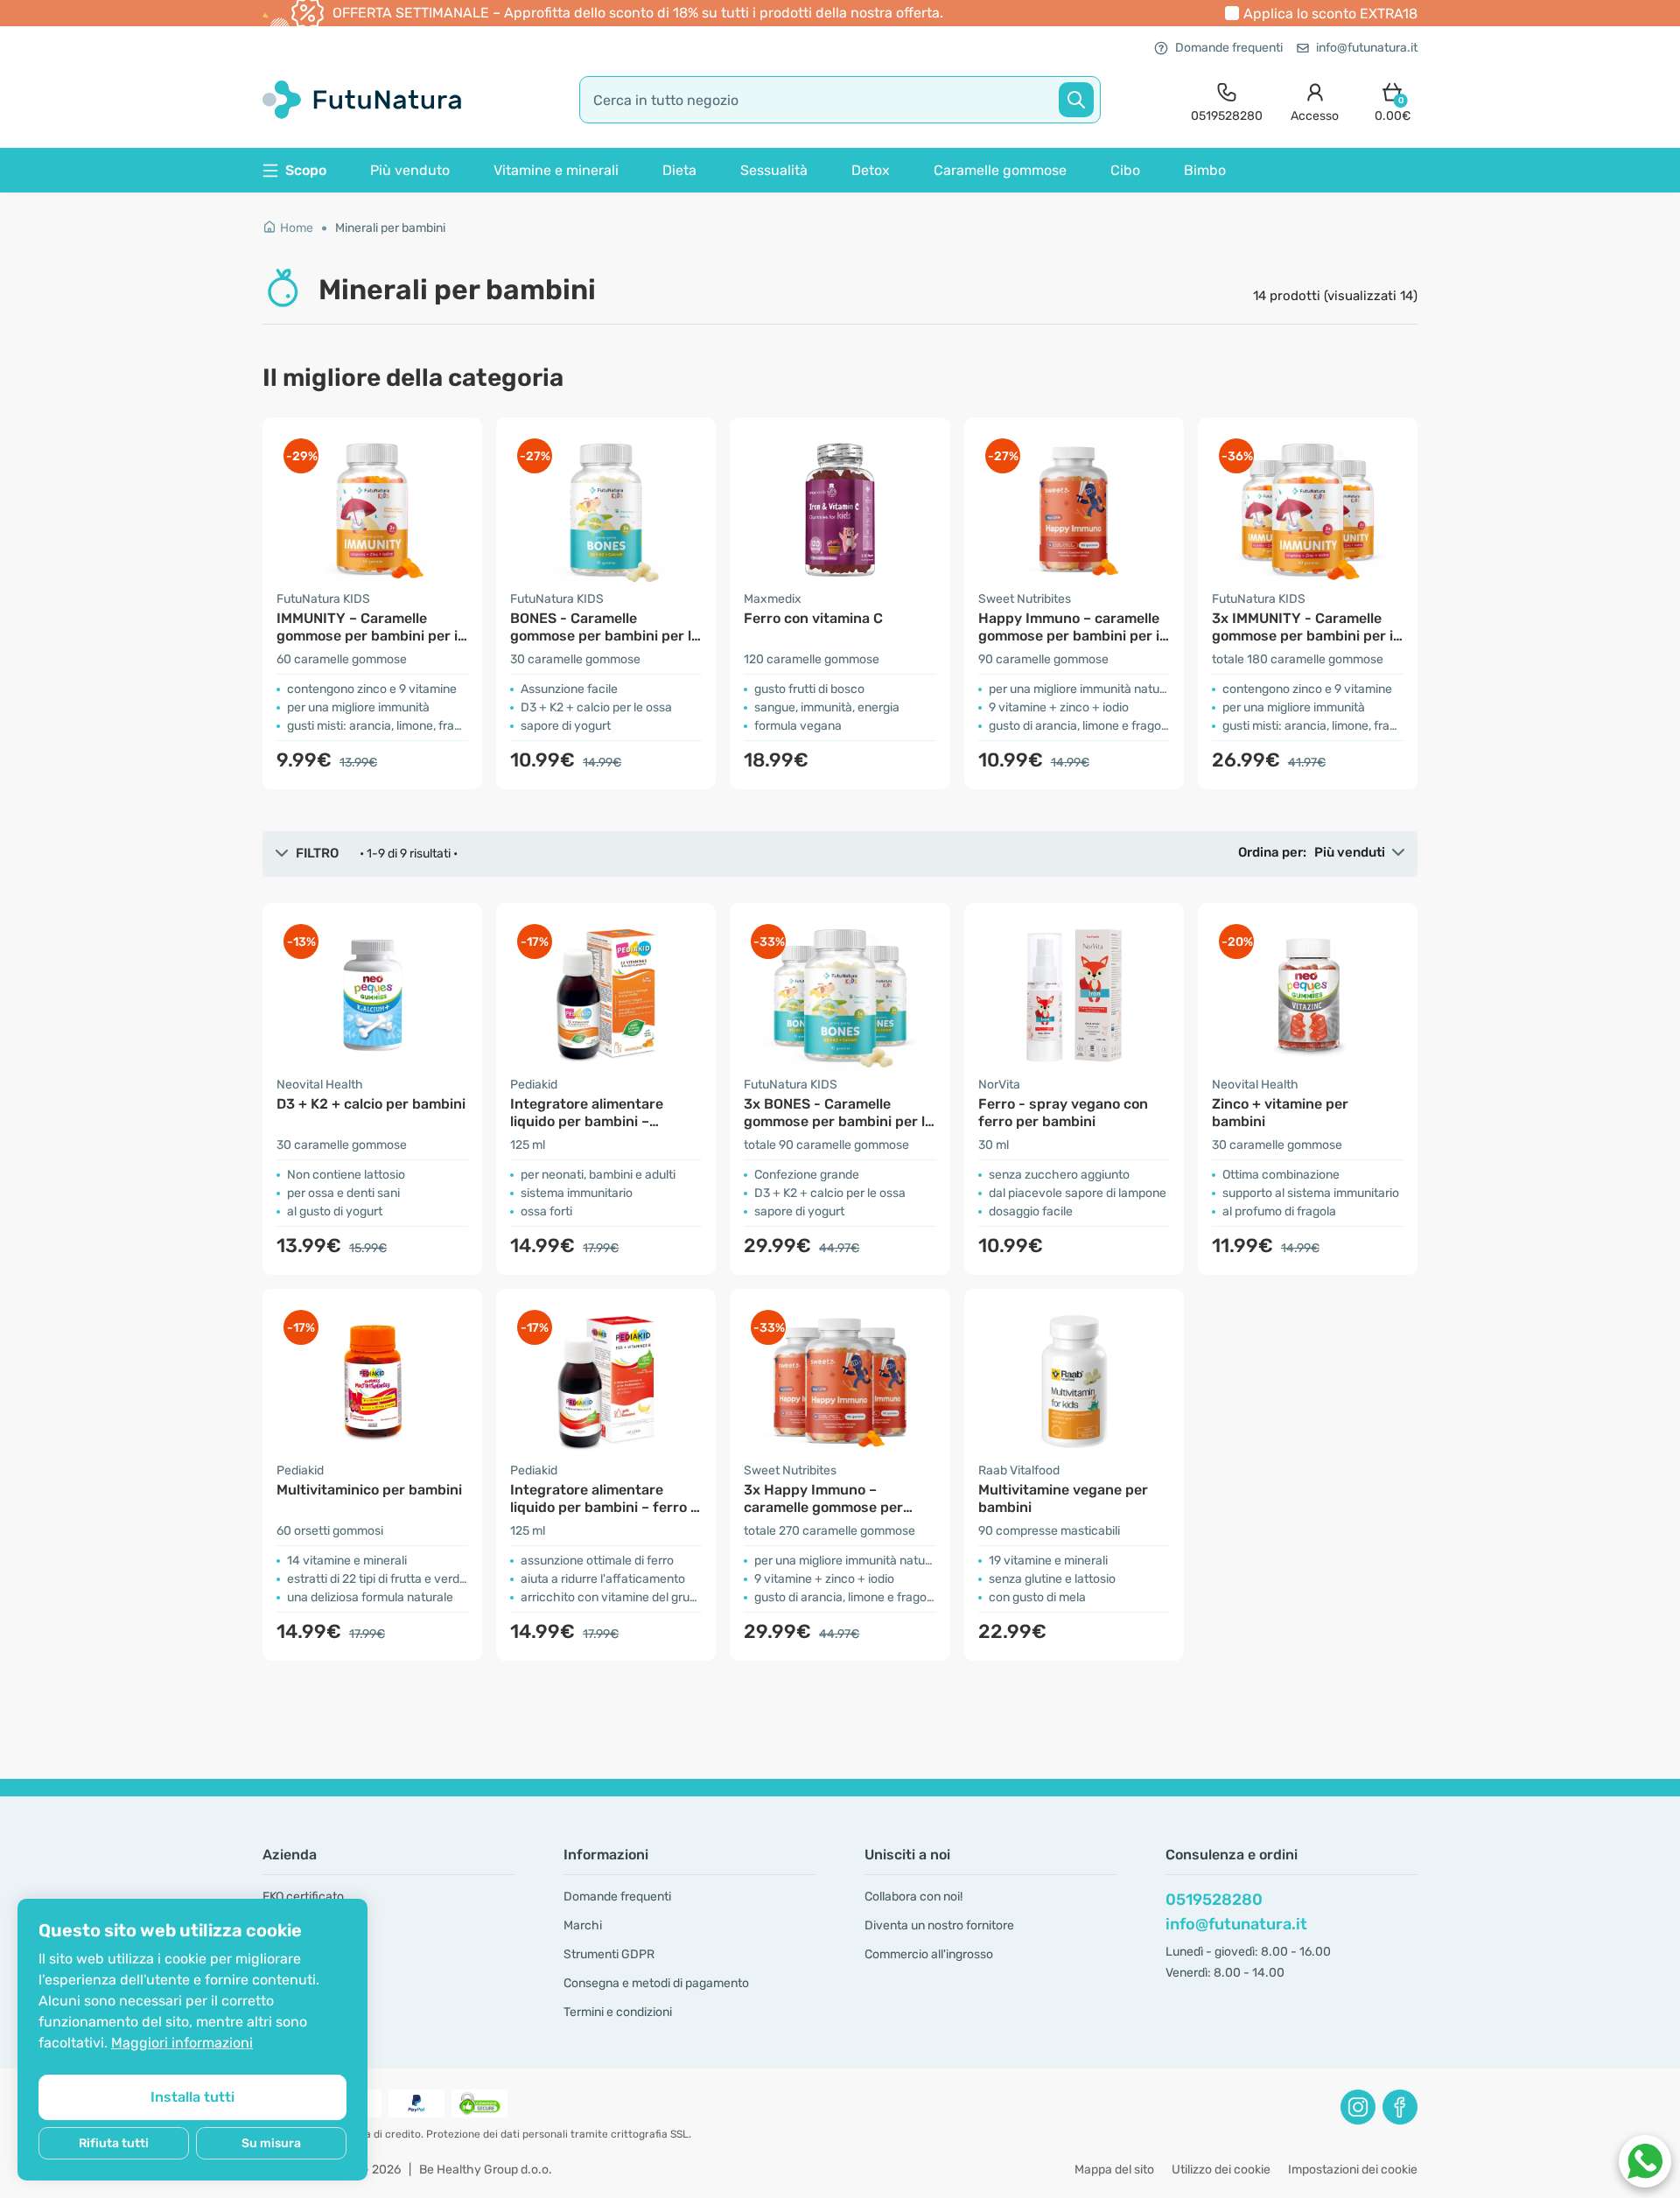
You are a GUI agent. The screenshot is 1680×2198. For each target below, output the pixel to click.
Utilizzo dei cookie (1221, 2170)
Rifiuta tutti (114, 2143)
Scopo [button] (306, 170)
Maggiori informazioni (182, 2043)
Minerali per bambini (390, 228)
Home (297, 228)
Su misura (271, 2143)
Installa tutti (192, 2097)
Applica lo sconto (1330, 14)
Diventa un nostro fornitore (939, 1925)
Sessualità (774, 170)
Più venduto (410, 170)
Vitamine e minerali (556, 170)
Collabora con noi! (913, 1897)
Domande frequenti (1229, 48)
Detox (871, 170)
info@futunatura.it (1367, 48)
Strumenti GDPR (609, 1954)
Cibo (1125, 170)
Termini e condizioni (618, 2012)
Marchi (583, 1925)
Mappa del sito (1114, 2170)
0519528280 (1214, 1900)
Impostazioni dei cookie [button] (1353, 2170)
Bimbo (1205, 170)
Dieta (679, 170)
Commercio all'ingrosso (929, 1954)
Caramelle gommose (1000, 170)
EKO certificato (303, 1897)
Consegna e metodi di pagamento (656, 1983)
